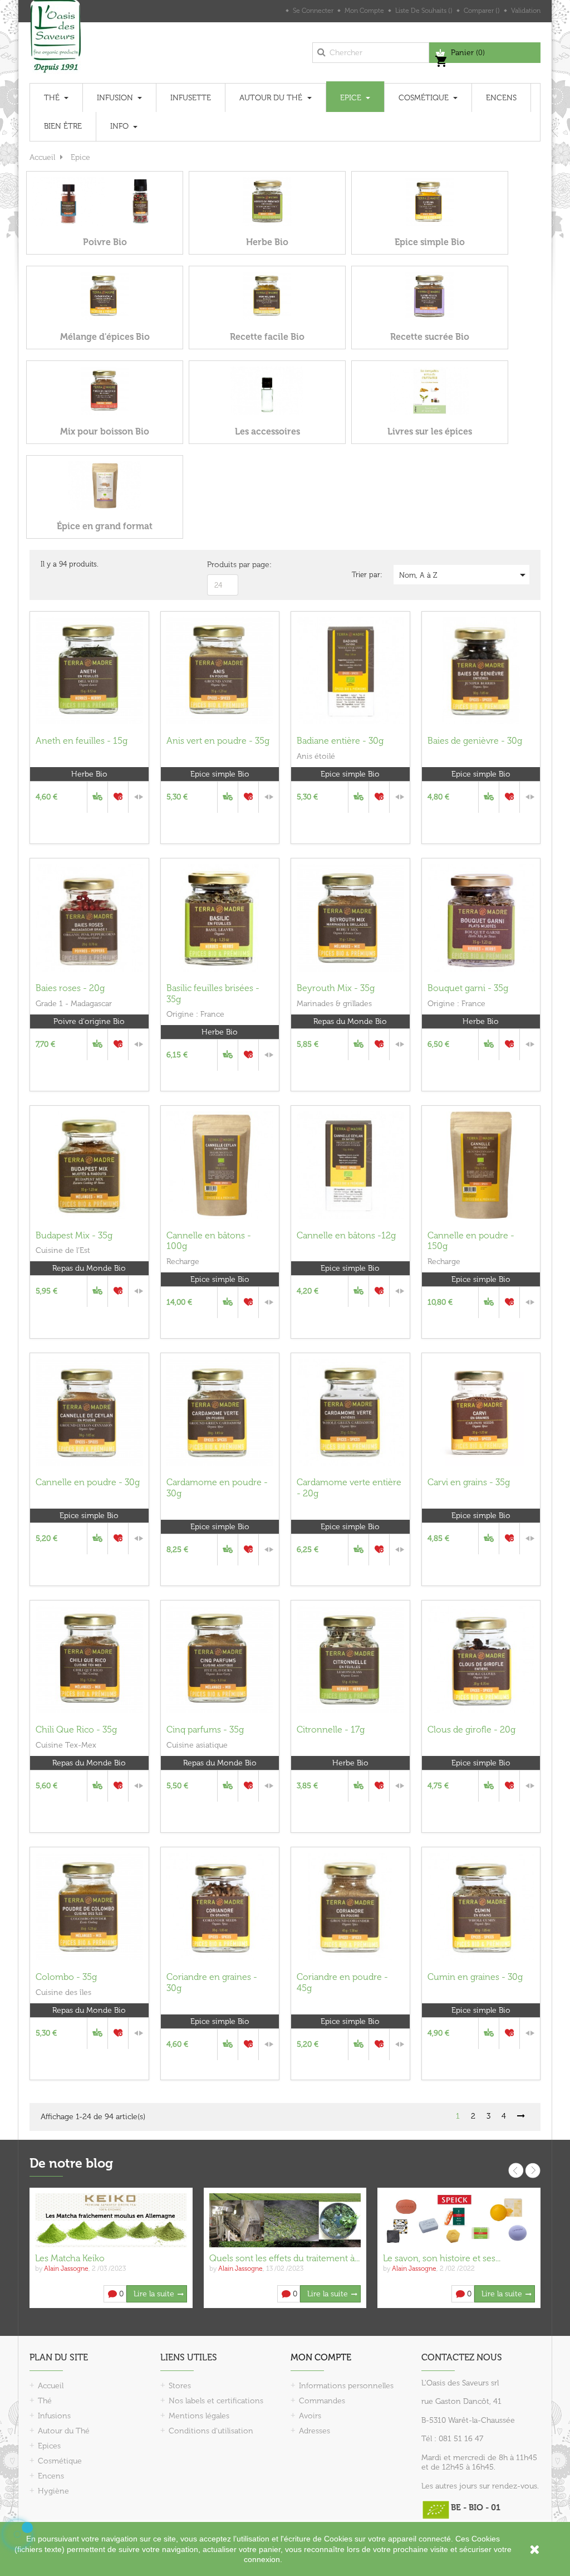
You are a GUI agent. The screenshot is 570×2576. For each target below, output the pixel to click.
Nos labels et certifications (216, 2401)
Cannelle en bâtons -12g (346, 1235)
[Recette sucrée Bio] (430, 296)
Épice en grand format (105, 526)
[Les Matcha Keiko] (111, 2220)
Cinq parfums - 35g (205, 1729)
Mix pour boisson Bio (105, 431)
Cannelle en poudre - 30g (88, 1482)
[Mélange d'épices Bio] (105, 296)
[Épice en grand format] (105, 485)
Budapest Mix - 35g (74, 1235)
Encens (51, 2476)
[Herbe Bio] (267, 201)
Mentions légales (199, 2416)
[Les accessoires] (267, 390)
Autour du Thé (64, 2431)
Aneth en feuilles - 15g (82, 741)
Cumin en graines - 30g (475, 1977)
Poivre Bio (105, 242)
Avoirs (310, 2416)
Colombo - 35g (66, 1977)
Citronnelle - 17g (331, 1729)
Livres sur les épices (430, 431)
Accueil (51, 2386)
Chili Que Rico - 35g (76, 1729)
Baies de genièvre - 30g (475, 741)
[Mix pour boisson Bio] (105, 390)
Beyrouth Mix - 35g (336, 988)
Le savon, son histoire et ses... (442, 2258)
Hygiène (53, 2491)
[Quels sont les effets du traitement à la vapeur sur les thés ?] (285, 2220)
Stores (180, 2386)
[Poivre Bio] (105, 201)
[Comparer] (139, 797)
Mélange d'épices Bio (105, 337)
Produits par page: (239, 565)
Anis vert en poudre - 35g (218, 741)
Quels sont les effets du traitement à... (284, 2258)
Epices (49, 2446)
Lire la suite (154, 2294)
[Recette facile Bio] (267, 296)
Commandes (322, 2401)
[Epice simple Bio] (430, 201)
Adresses (315, 2431)
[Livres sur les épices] (430, 390)
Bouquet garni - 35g (468, 988)
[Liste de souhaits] (118, 797)
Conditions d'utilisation (211, 2431)
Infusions (54, 2416)
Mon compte (321, 2357)
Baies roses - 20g (70, 988)
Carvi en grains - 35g (469, 1482)
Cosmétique (60, 2461)
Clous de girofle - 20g (471, 1729)
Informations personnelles (346, 2386)
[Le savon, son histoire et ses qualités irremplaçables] (459, 2220)
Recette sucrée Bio (430, 337)
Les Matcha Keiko (70, 2258)
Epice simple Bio (430, 242)
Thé (45, 2401)
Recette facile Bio (267, 337)
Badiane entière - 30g (340, 741)
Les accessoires (267, 431)
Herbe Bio (267, 242)
